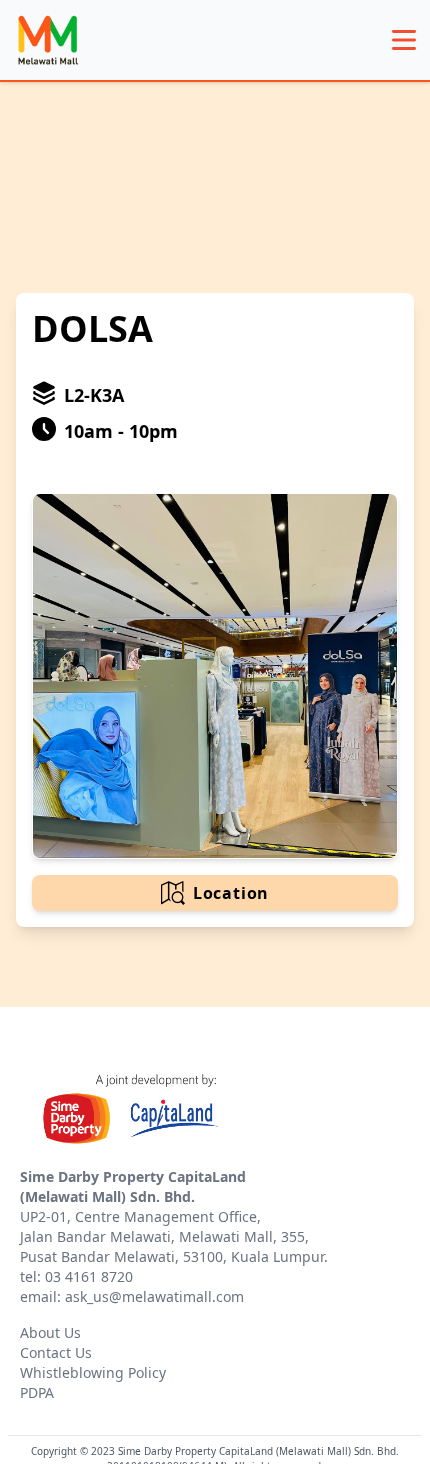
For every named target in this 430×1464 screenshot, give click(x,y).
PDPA (37, 1392)
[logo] (48, 40)
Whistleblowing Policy (93, 1372)
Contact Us (56, 1352)
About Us (50, 1332)
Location (231, 893)
